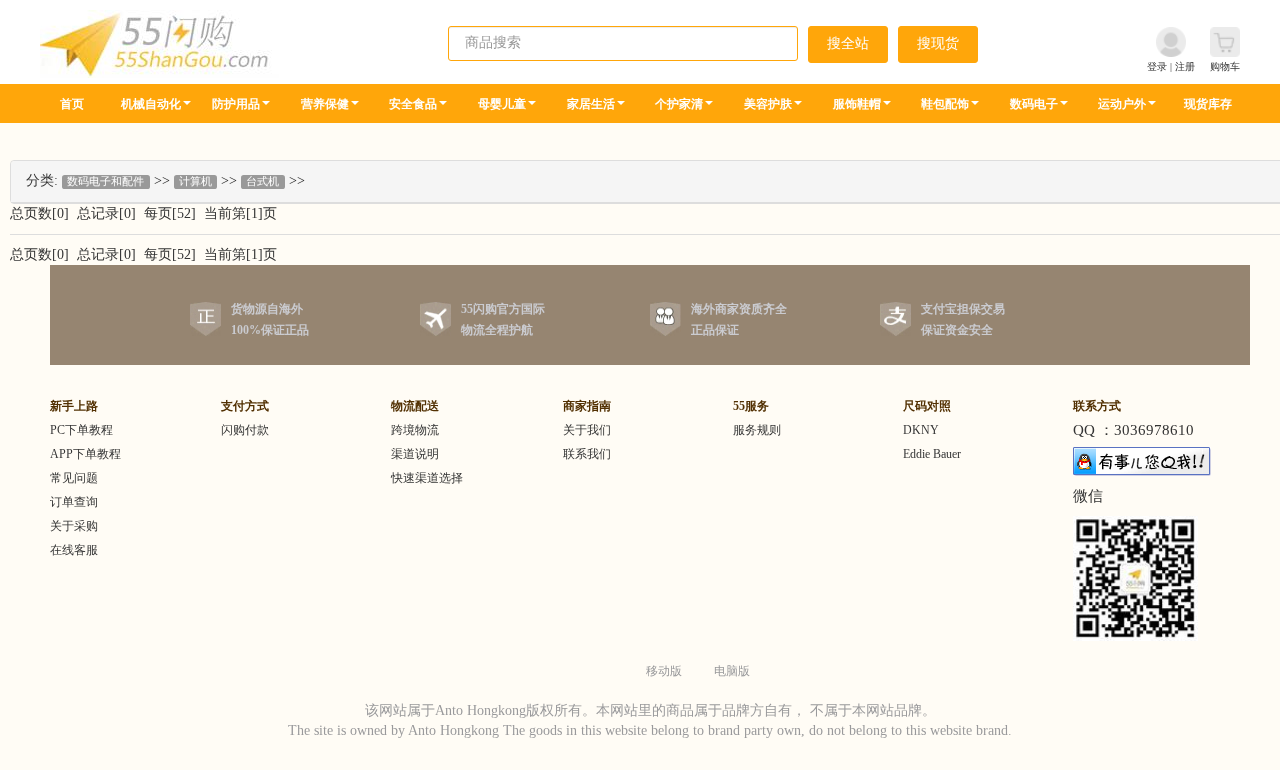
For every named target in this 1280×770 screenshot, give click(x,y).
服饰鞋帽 (857, 104)
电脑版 (732, 671)
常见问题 (74, 478)
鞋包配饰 (945, 104)
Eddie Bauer (932, 454)
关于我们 (587, 430)
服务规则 (757, 430)
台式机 (262, 181)
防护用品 (236, 104)
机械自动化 (151, 104)
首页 (72, 104)
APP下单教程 (85, 454)
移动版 (664, 671)
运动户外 (1122, 104)
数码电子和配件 (105, 181)
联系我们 (587, 454)
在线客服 (74, 550)
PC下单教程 (81, 430)
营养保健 (325, 104)
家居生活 (591, 104)
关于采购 (74, 526)
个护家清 (679, 104)
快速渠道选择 (427, 478)
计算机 (195, 181)
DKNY (921, 430)
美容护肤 (768, 104)
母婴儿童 (502, 104)
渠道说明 (415, 454)
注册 (1185, 66)
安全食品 (413, 104)
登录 (1157, 66)
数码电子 (1034, 104)
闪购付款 (245, 430)
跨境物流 (415, 430)
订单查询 (74, 502)
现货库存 (1208, 104)
